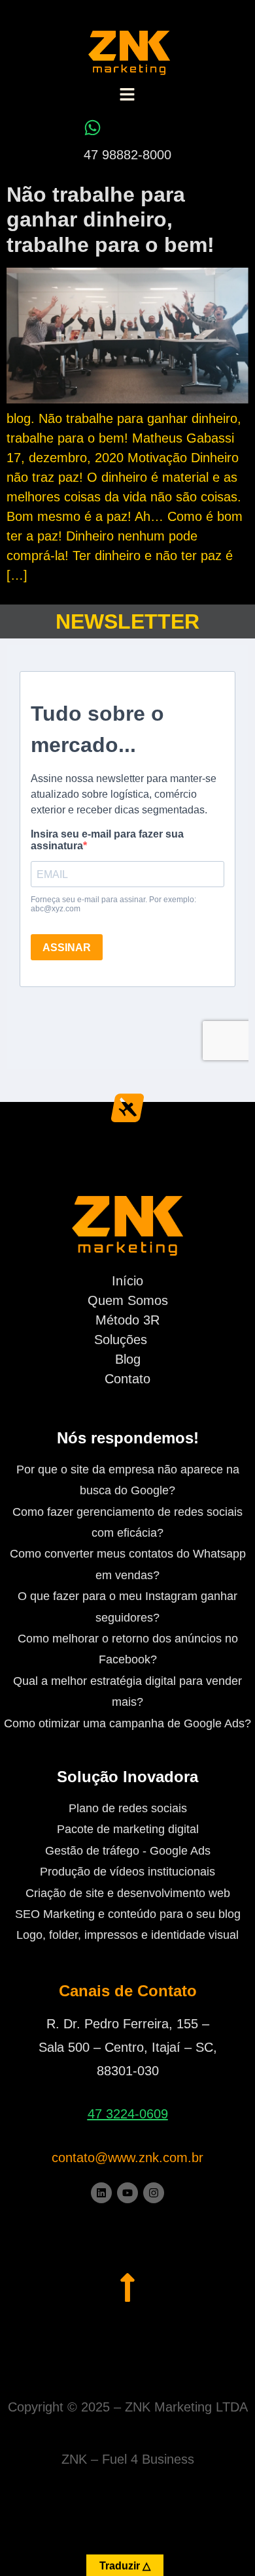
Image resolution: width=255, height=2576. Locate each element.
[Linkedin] (101, 2193)
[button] (127, 96)
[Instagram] (154, 2193)
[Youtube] (127, 2193)
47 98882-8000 (127, 155)
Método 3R (127, 1320)
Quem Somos (128, 1300)
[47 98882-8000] (93, 128)
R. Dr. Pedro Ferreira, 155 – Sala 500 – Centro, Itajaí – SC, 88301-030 (128, 2047)
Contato (127, 1379)
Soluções (121, 1340)
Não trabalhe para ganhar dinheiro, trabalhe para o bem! (110, 220)
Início (127, 1281)
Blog (128, 1359)
